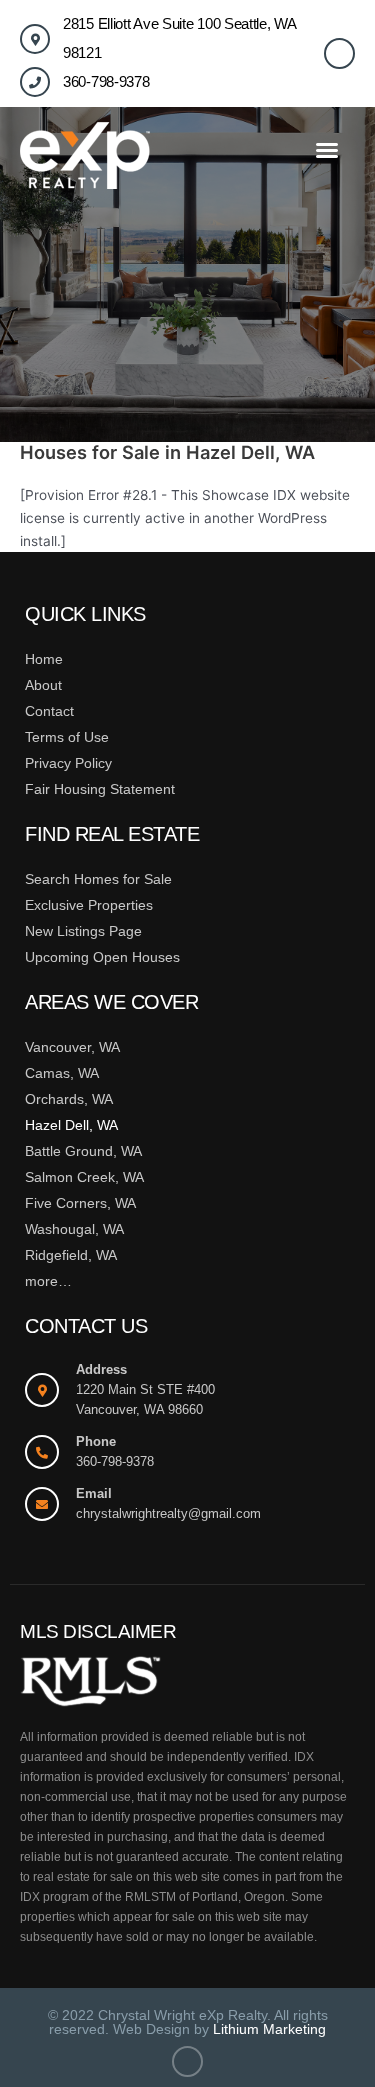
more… (48, 1281)
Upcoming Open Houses (102, 957)
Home (44, 659)
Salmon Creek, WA (84, 1177)
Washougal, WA (74, 1229)
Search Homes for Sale (98, 879)
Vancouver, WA (72, 1047)
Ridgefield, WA (71, 1255)
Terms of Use (67, 737)
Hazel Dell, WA (71, 1125)
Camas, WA (62, 1073)
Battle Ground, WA (83, 1151)
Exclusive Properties (89, 905)
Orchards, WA (69, 1099)
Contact (49, 711)
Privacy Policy (68, 763)
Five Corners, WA (80, 1203)
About (43, 685)
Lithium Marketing (269, 2029)
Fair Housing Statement (100, 789)
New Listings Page (83, 931)
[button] (327, 150)
